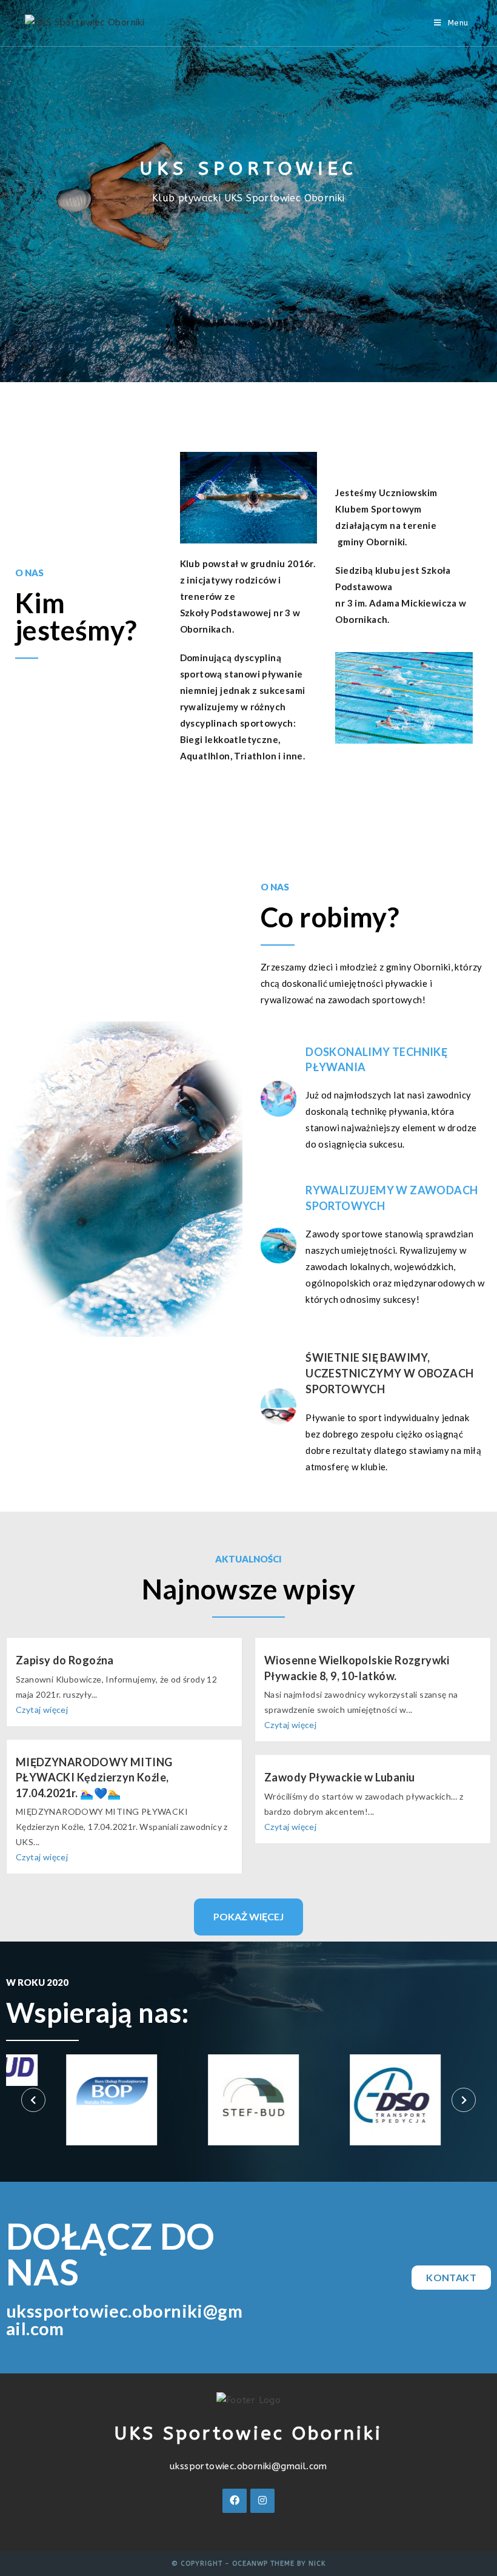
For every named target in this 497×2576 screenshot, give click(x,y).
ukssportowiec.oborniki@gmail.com (248, 2466)
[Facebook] (235, 2501)
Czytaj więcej (42, 1710)
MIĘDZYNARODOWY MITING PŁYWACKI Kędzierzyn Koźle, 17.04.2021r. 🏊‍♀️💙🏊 (94, 1777)
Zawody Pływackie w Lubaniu (339, 1777)
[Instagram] (262, 2501)
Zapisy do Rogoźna (65, 1660)
